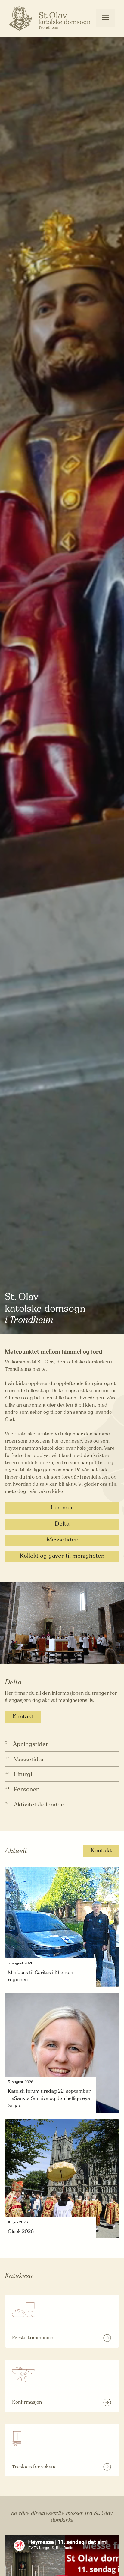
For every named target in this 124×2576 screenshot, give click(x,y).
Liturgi (23, 1775)
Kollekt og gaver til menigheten (62, 1556)
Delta (62, 1524)
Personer (26, 1790)
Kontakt (23, 1717)
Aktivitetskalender (39, 1805)
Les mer (62, 1508)
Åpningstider (31, 1745)
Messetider (62, 1540)
